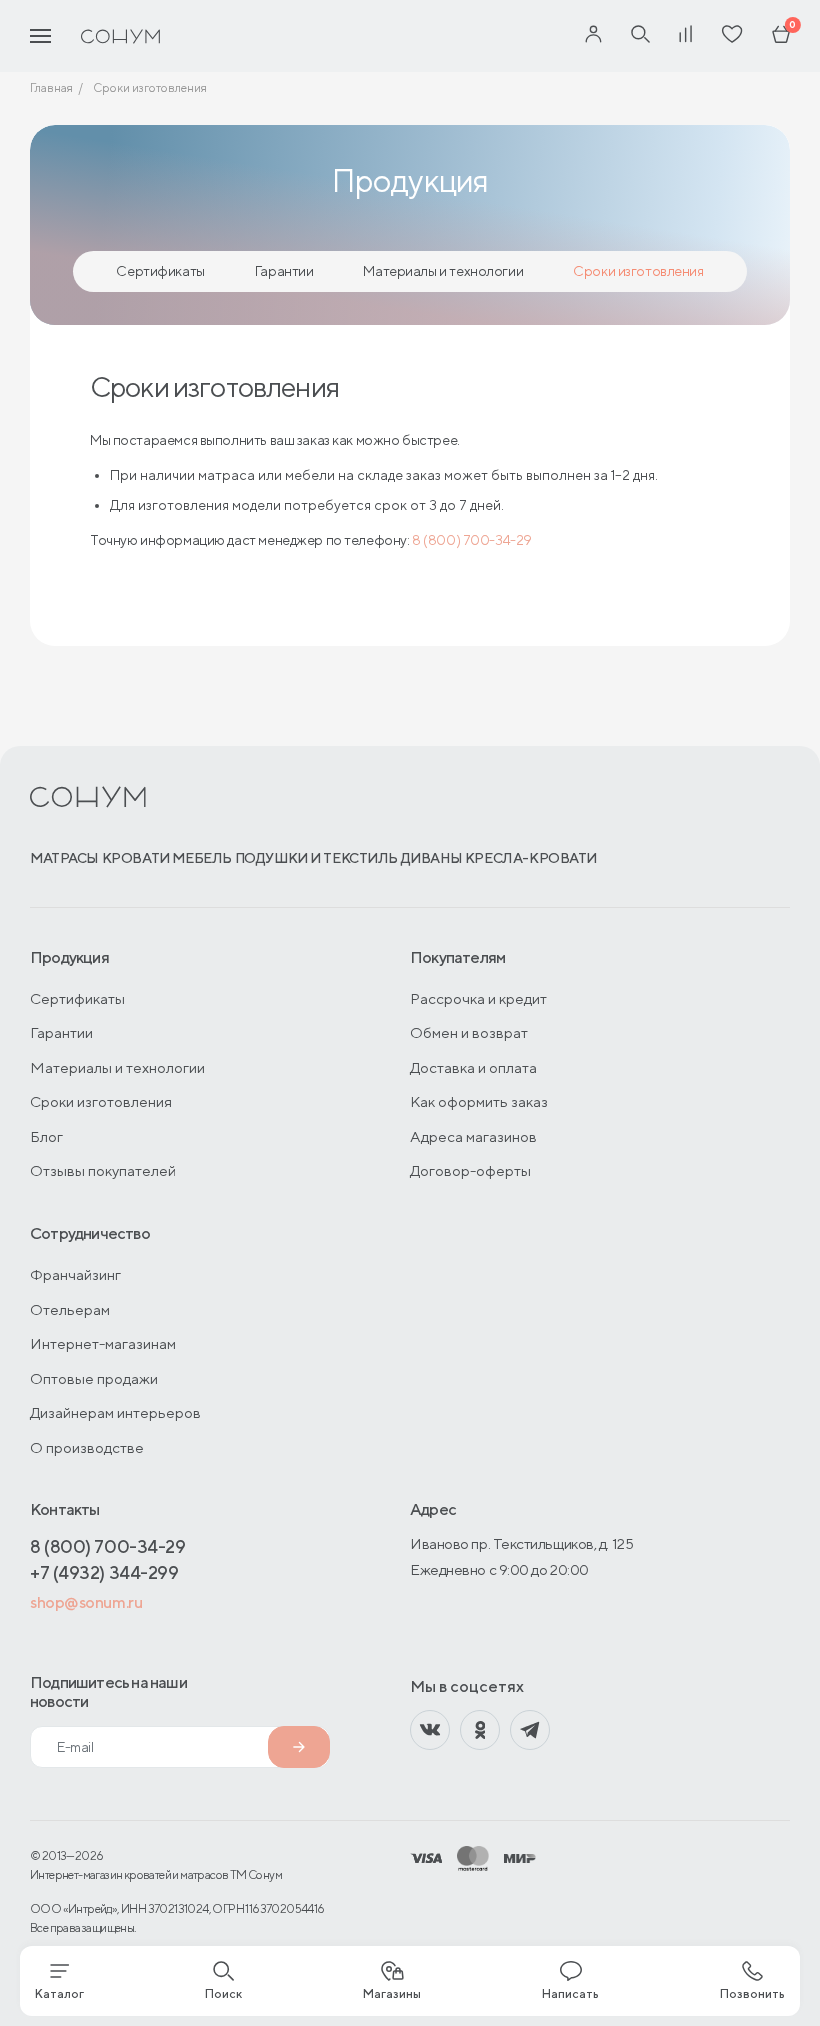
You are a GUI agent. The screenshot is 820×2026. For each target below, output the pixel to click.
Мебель (201, 858)
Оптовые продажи (94, 1378)
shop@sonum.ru (86, 1602)
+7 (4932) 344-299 (104, 1572)
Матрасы (64, 858)
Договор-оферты (470, 1170)
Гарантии (284, 271)
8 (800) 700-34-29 (472, 540)
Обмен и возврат (469, 1032)
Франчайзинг (75, 1274)
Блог (46, 1136)
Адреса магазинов (473, 1136)
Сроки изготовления (638, 271)
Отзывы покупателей (103, 1170)
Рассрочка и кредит (478, 998)
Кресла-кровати (531, 858)
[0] (781, 36)
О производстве (87, 1447)
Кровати (136, 858)
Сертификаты (160, 271)
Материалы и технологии (443, 271)
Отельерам (70, 1309)
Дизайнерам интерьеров (115, 1412)
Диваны (431, 858)
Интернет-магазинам (103, 1343)
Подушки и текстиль (316, 858)
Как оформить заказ (479, 1101)
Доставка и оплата (473, 1067)
